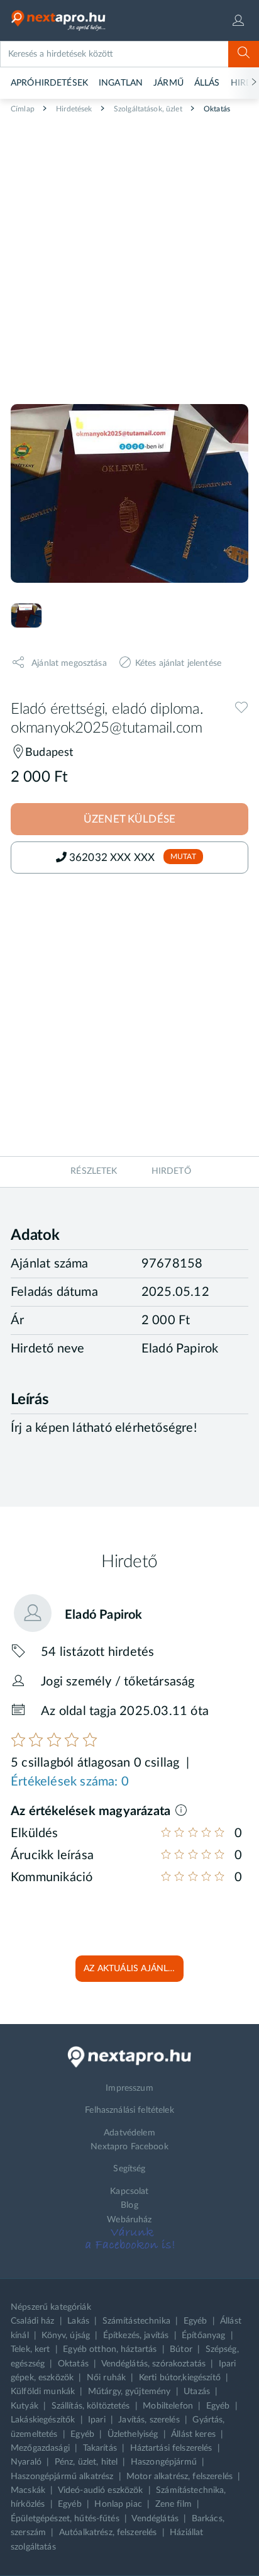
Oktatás (216, 109)
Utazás (197, 2392)
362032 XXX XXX (113, 858)
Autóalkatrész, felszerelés (108, 2533)
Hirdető (171, 1171)
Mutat (183, 857)
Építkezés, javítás (136, 2336)
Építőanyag (203, 2336)
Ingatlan (121, 83)
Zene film (174, 2504)
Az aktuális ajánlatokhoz (134, 1969)
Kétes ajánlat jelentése (178, 663)
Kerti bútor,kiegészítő (180, 2378)
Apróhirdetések (49, 83)
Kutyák (25, 2406)
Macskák (28, 2490)
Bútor (181, 2349)
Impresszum (129, 2088)
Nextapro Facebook (129, 2147)
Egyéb (196, 2321)
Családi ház (33, 2321)
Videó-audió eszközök (101, 2490)
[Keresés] (244, 54)
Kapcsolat (129, 2191)
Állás (207, 83)
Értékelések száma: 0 (70, 1782)
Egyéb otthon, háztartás (110, 2349)
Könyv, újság (66, 2336)
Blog (129, 2205)
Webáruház (129, 2220)
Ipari (97, 2420)
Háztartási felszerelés (171, 2448)
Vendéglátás (155, 2519)
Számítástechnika (136, 2321)
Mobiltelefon (168, 2406)
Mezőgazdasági (40, 2448)
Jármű (168, 83)
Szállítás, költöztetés (91, 2406)
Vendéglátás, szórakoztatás (154, 2364)
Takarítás (100, 2448)
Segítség (129, 2169)
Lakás (78, 2321)
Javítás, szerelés (149, 2420)
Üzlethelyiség (133, 2434)
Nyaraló (26, 2462)
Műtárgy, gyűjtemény (129, 2392)
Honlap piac (118, 2504)
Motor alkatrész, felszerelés (179, 2477)
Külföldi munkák (43, 2392)
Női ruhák (106, 2378)
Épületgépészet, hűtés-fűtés (65, 2519)
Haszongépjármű (164, 2462)
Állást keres (193, 2434)
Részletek (94, 1171)
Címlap (23, 109)
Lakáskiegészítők (43, 2420)
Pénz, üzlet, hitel (86, 2462)
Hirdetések (73, 109)
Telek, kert (30, 2349)
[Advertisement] (129, 254)
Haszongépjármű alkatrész (62, 2477)
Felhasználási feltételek (129, 2110)
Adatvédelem (129, 2133)
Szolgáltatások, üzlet (147, 109)
